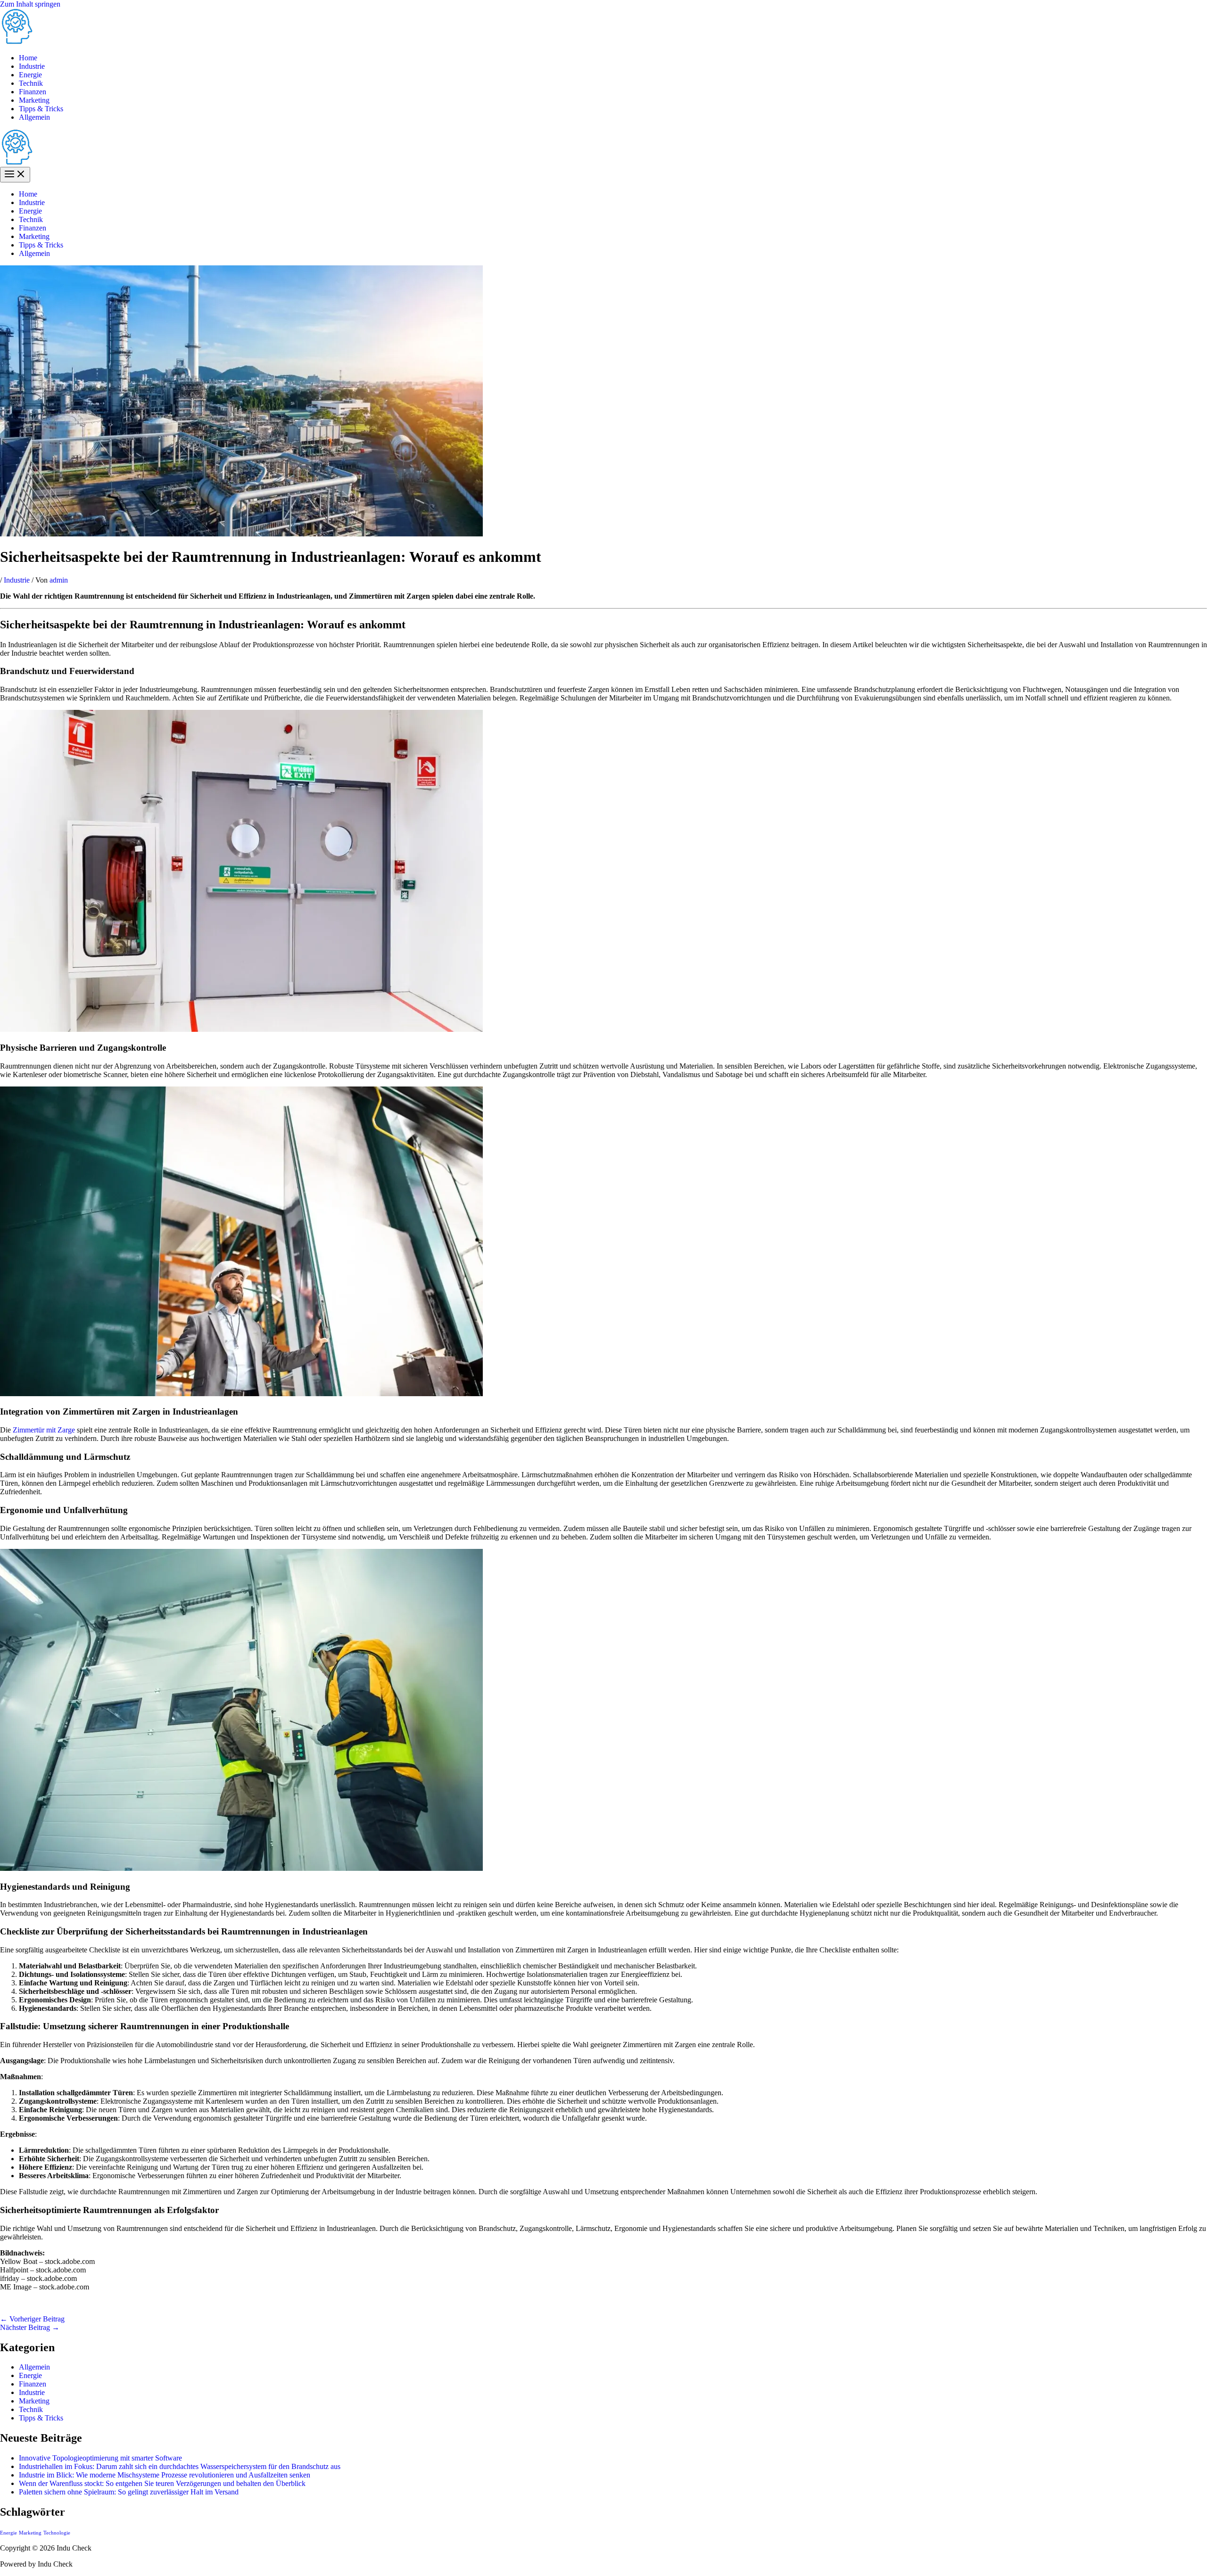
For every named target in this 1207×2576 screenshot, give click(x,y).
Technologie (57, 2533)
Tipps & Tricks (41, 109)
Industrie (32, 66)
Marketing (34, 100)
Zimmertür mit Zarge (44, 1430)
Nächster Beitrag (30, 2327)
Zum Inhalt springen (30, 4)
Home (28, 58)
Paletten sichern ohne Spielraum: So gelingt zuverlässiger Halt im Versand (129, 2492)
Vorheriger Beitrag (32, 2319)
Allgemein (34, 117)
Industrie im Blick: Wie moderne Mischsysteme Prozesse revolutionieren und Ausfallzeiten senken (165, 2475)
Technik (31, 83)
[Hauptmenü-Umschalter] (15, 175)
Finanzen (33, 92)
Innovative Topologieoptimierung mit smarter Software (100, 2458)
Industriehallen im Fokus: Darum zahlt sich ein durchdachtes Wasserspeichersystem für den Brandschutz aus (180, 2466)
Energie (30, 75)
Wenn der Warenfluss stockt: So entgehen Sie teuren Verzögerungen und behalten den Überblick (162, 2483)
